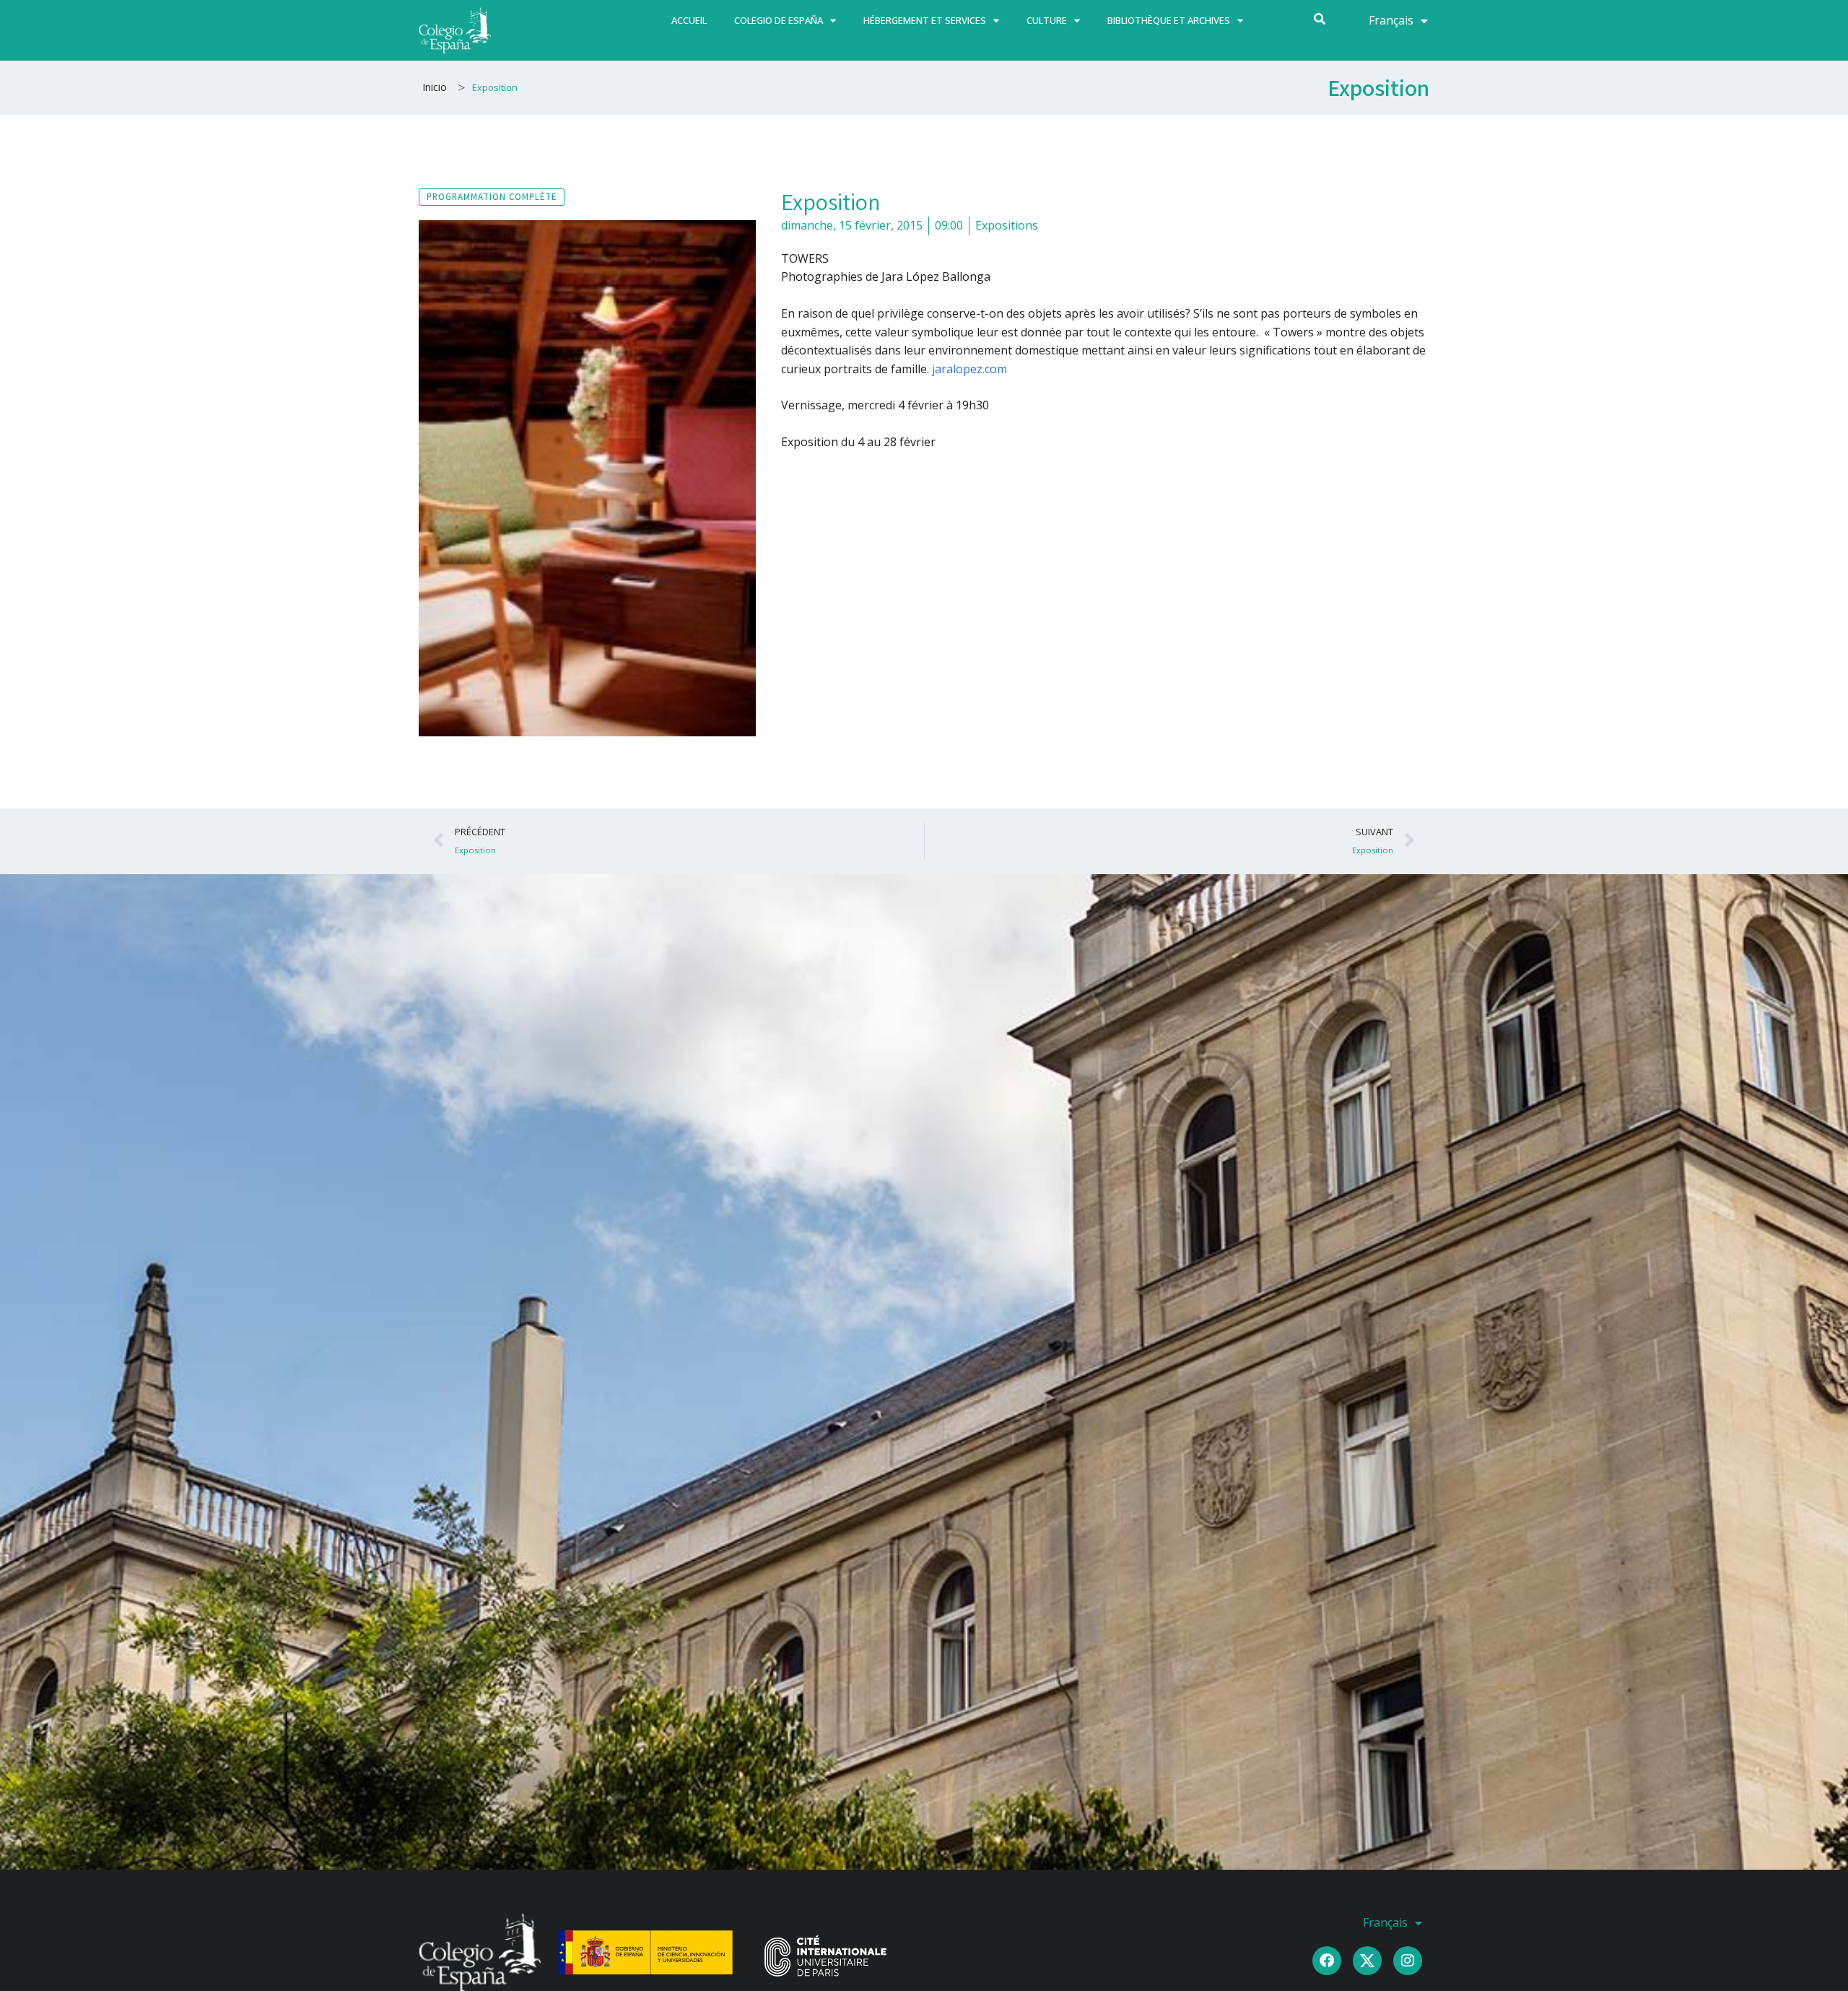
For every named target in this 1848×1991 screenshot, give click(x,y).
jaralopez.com (969, 369)
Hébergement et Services (925, 20)
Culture (1047, 20)
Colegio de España (779, 20)
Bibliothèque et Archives (1169, 20)
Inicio (435, 87)
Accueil (689, 20)
